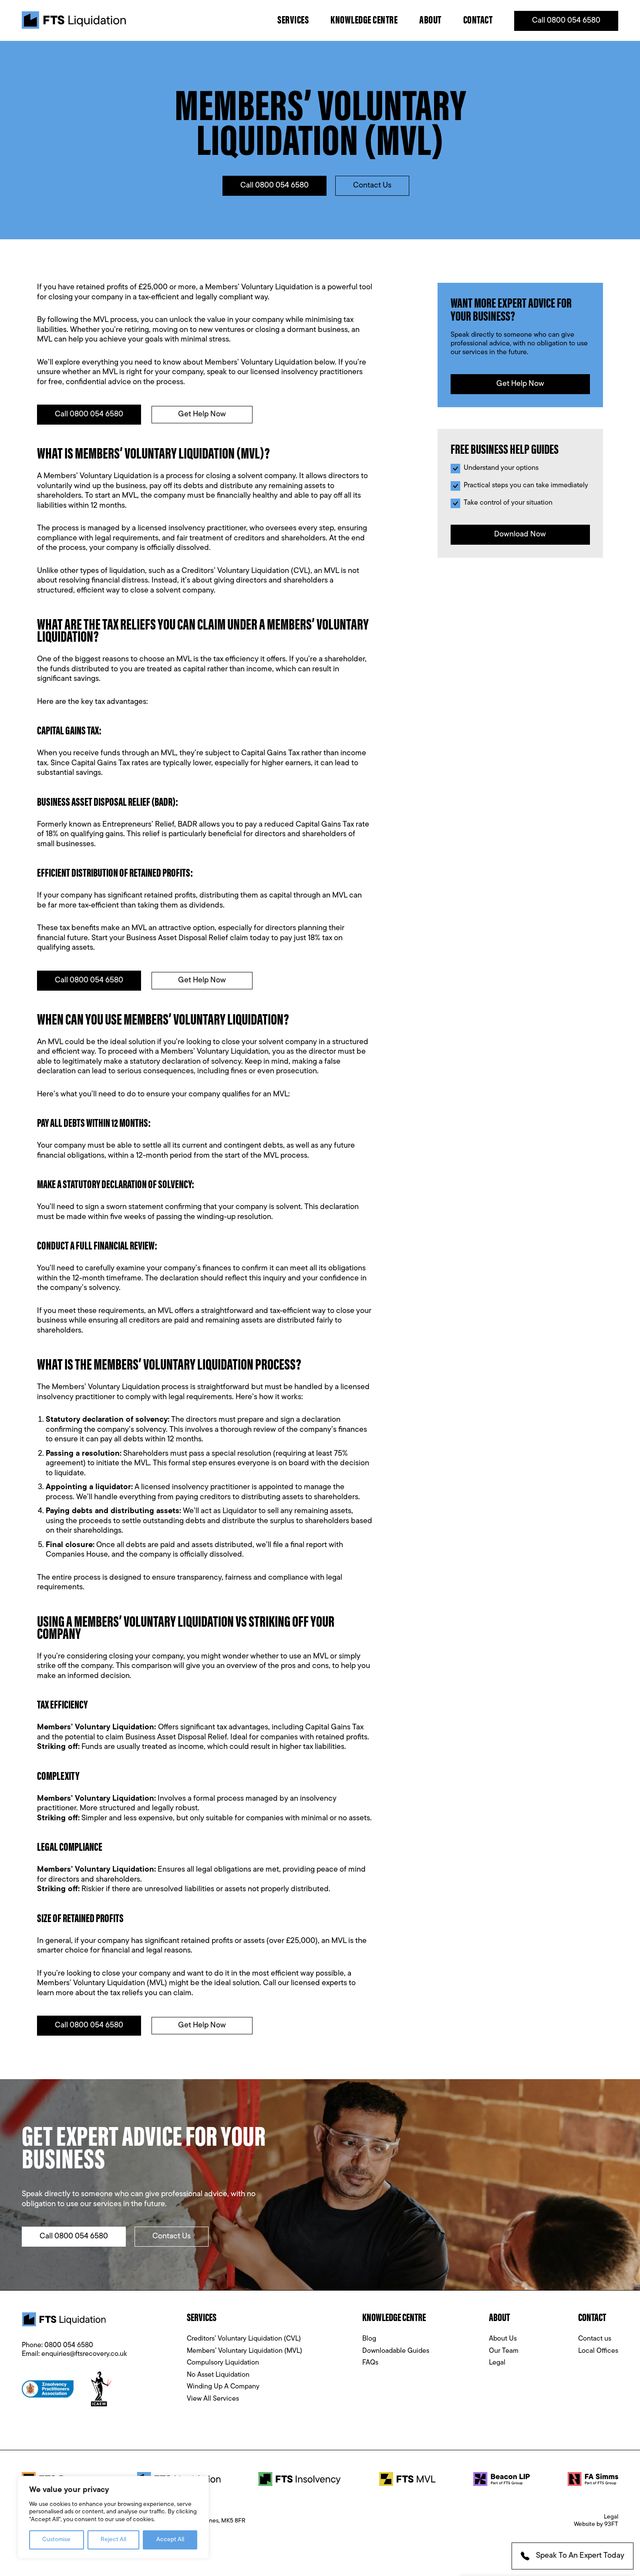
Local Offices (598, 2351)
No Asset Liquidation (218, 2375)
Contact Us (372, 186)
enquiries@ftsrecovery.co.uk (84, 2354)
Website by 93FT (596, 2524)
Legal (497, 2363)
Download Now (520, 535)
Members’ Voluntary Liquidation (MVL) (244, 2351)
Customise (56, 2540)
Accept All (170, 2540)
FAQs (370, 2363)
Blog (369, 2339)
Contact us (595, 2339)
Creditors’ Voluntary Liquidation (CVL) (244, 2339)
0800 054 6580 (69, 2345)
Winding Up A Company (223, 2387)
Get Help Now (202, 415)
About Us (503, 2339)
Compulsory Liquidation (223, 2363)
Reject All (113, 2540)
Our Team (504, 2351)
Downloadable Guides (396, 2351)
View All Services (213, 2399)
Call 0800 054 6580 (566, 21)
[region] (113, 2517)
